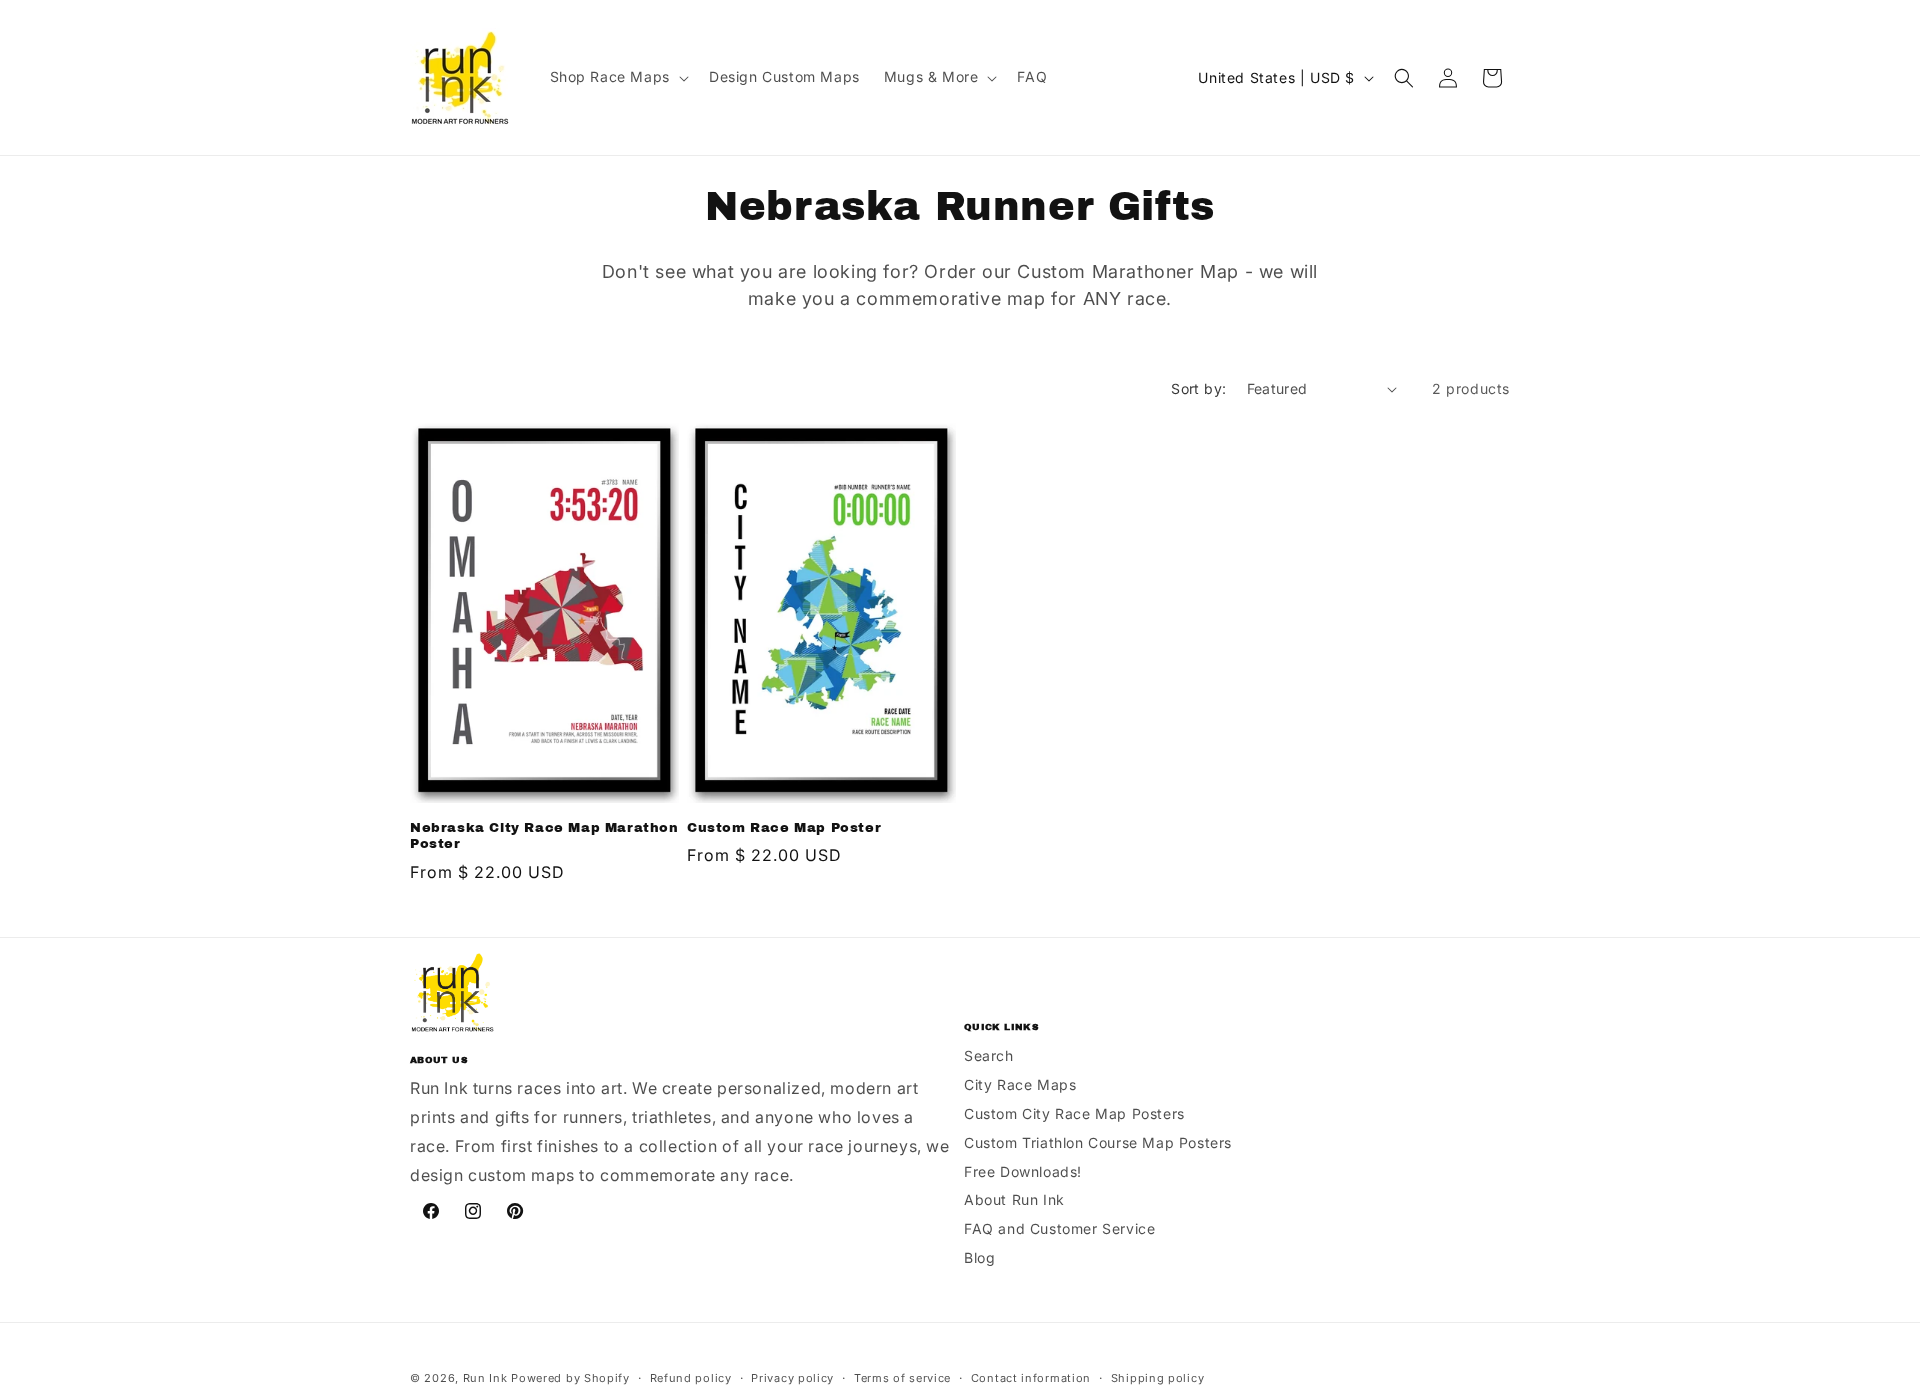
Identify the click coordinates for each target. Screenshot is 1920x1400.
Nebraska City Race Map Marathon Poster (544, 836)
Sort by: (1198, 388)
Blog (979, 1257)
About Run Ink (1014, 1199)
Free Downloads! (1023, 1171)
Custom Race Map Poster (784, 828)
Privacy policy (792, 1378)
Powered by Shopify (570, 1378)
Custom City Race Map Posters (1074, 1113)
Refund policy (691, 1378)
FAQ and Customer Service (1059, 1228)
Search (989, 1055)
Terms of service (902, 1378)
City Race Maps (1020, 1084)
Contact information (1031, 1378)
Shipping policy (1158, 1378)
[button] (617, 77)
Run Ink (485, 1378)
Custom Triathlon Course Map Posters (1098, 1142)
